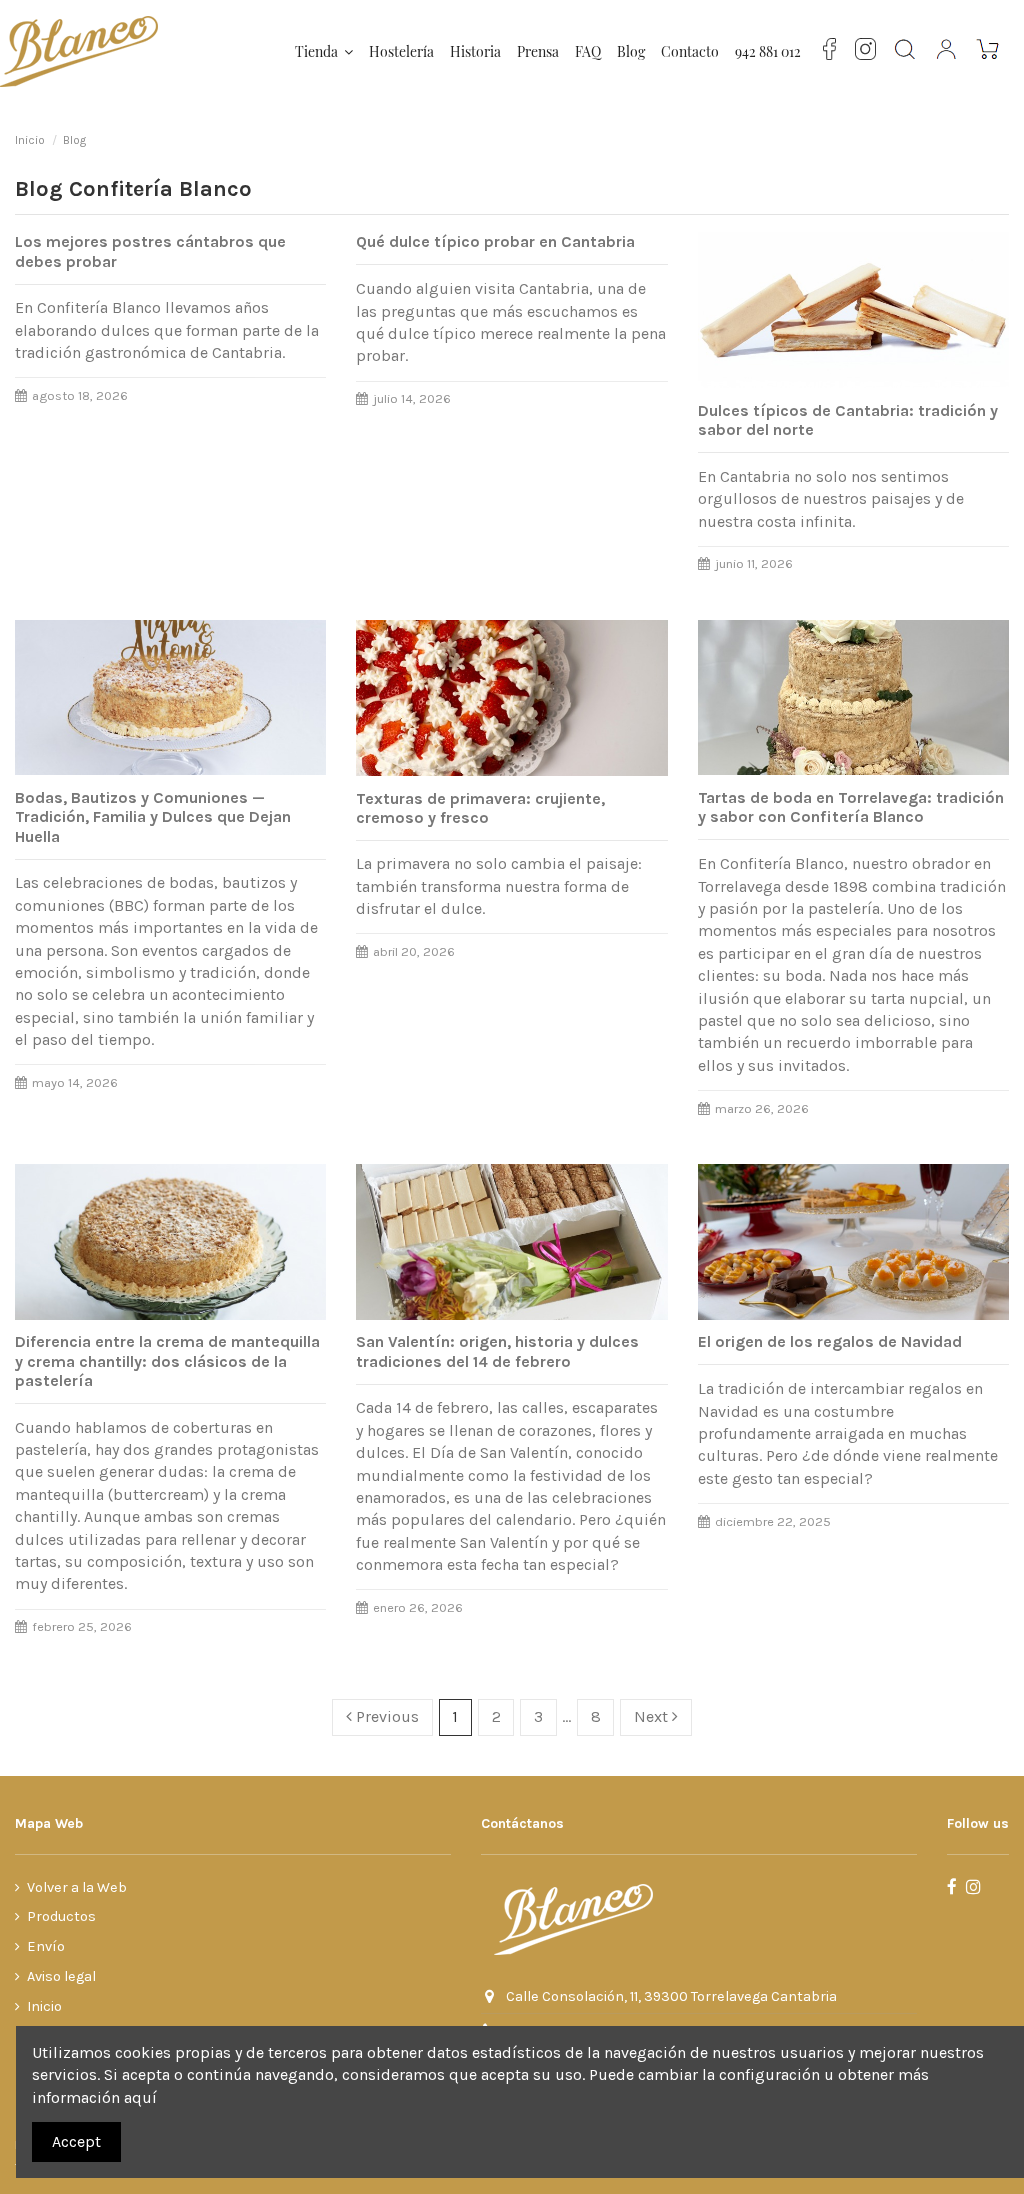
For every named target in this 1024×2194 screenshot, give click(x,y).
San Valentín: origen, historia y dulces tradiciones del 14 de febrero (497, 1351)
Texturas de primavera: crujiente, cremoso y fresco (480, 808)
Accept (76, 2141)
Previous (385, 1716)
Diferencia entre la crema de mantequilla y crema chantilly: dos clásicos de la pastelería (167, 1360)
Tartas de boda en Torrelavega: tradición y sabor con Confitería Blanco (851, 807)
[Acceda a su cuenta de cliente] (947, 52)
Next (653, 1716)
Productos (61, 1916)
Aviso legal (61, 1976)
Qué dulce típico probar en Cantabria (495, 241)
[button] (324, 52)
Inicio (44, 2006)
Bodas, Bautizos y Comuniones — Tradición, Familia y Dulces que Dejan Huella (153, 816)
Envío (46, 1946)
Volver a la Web (77, 1887)
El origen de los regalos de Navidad (830, 1341)
